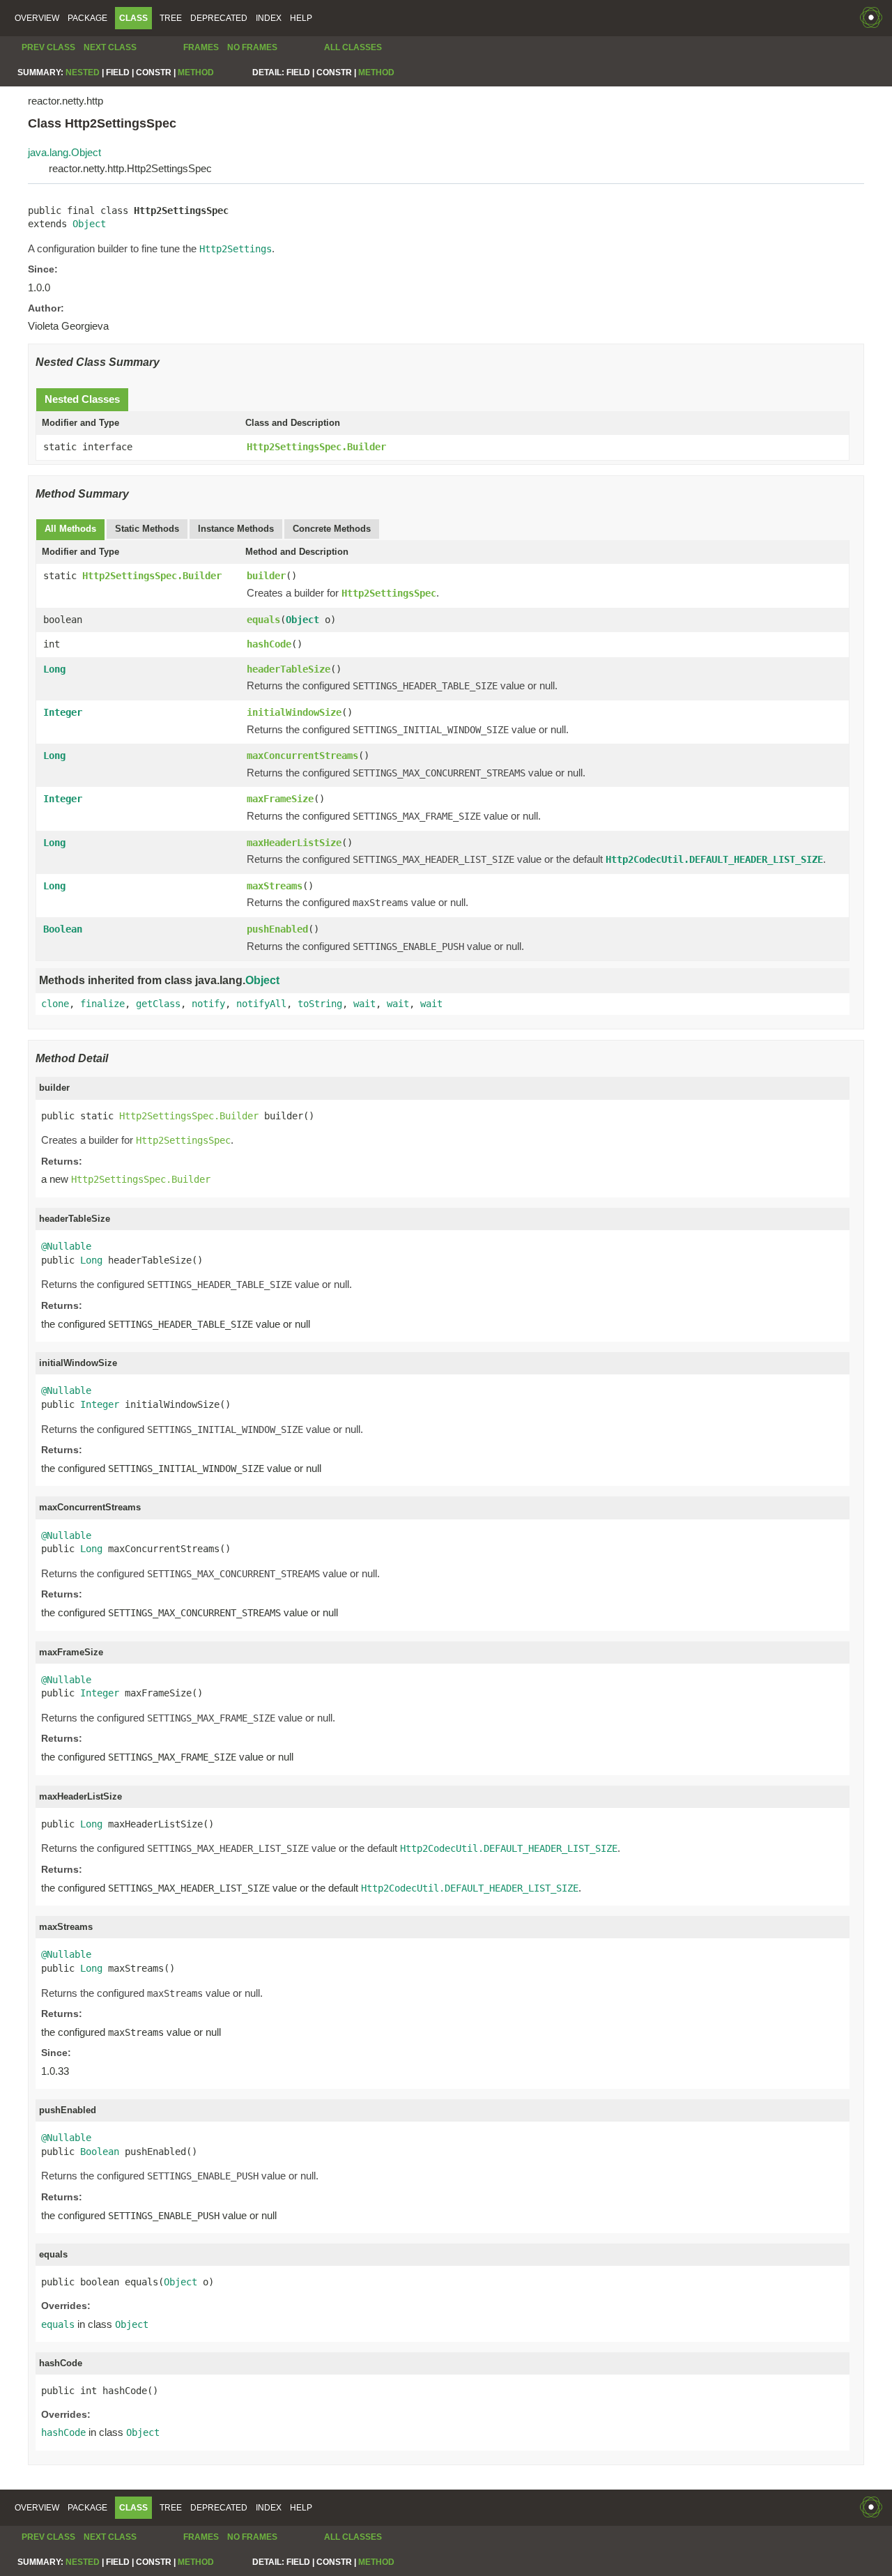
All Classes (353, 47)
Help (301, 18)
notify (208, 1004)
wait (364, 1004)
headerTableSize (289, 669)
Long (54, 669)
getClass (158, 1004)
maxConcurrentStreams (302, 756)
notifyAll (261, 1004)
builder (266, 576)
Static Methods (147, 529)
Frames (201, 47)
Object (89, 224)
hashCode (269, 644)
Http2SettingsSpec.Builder (316, 447)
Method (196, 72)
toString (320, 1004)
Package (87, 18)
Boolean (63, 929)
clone (55, 1004)
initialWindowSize (294, 712)
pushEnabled (277, 929)
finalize (102, 1004)
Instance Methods (236, 529)
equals (263, 620)
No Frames (252, 47)
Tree (171, 18)
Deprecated (219, 18)
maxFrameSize (280, 799)
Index (269, 18)
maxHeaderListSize (294, 843)
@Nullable (66, 1246)
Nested (83, 72)
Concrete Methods (332, 529)
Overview (37, 18)
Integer (63, 712)
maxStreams (275, 886)
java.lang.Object (64, 152)
